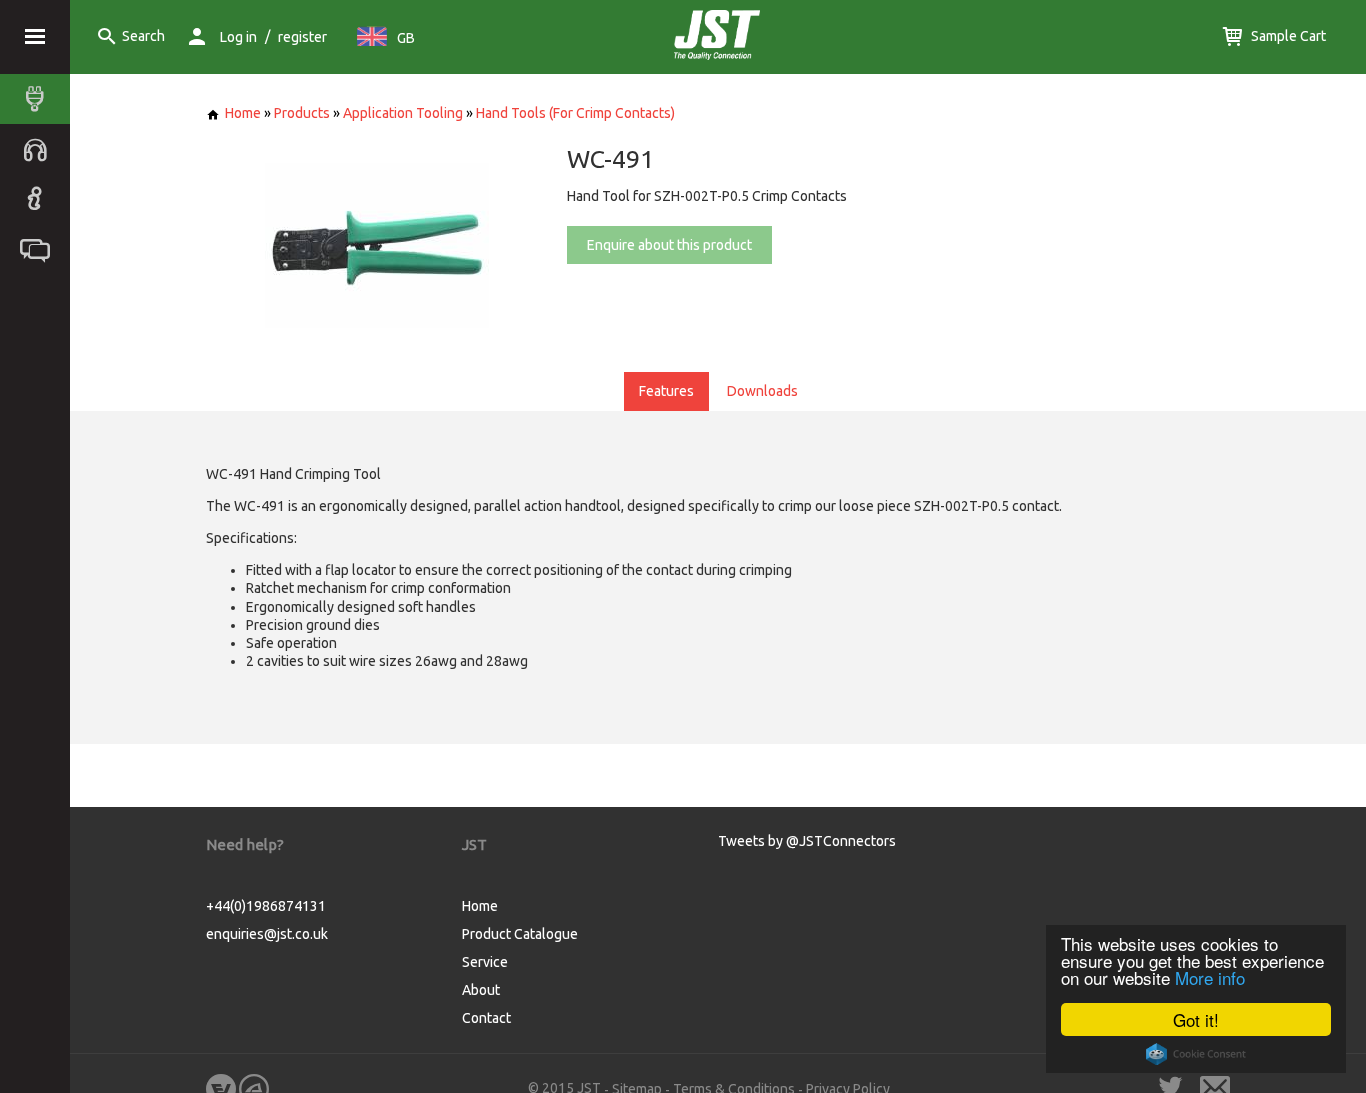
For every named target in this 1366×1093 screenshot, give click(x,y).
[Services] (40, 149)
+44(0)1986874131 (266, 906)
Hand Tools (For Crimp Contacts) (575, 113)
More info (1210, 977)
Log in (238, 37)
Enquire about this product (669, 245)
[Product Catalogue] (40, 99)
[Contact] (40, 249)
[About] (40, 199)
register (302, 37)
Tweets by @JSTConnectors (807, 841)
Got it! (1196, 1019)
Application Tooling (403, 113)
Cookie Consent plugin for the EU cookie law (1196, 1054)
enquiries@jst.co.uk (267, 934)
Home (243, 113)
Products (302, 113)
